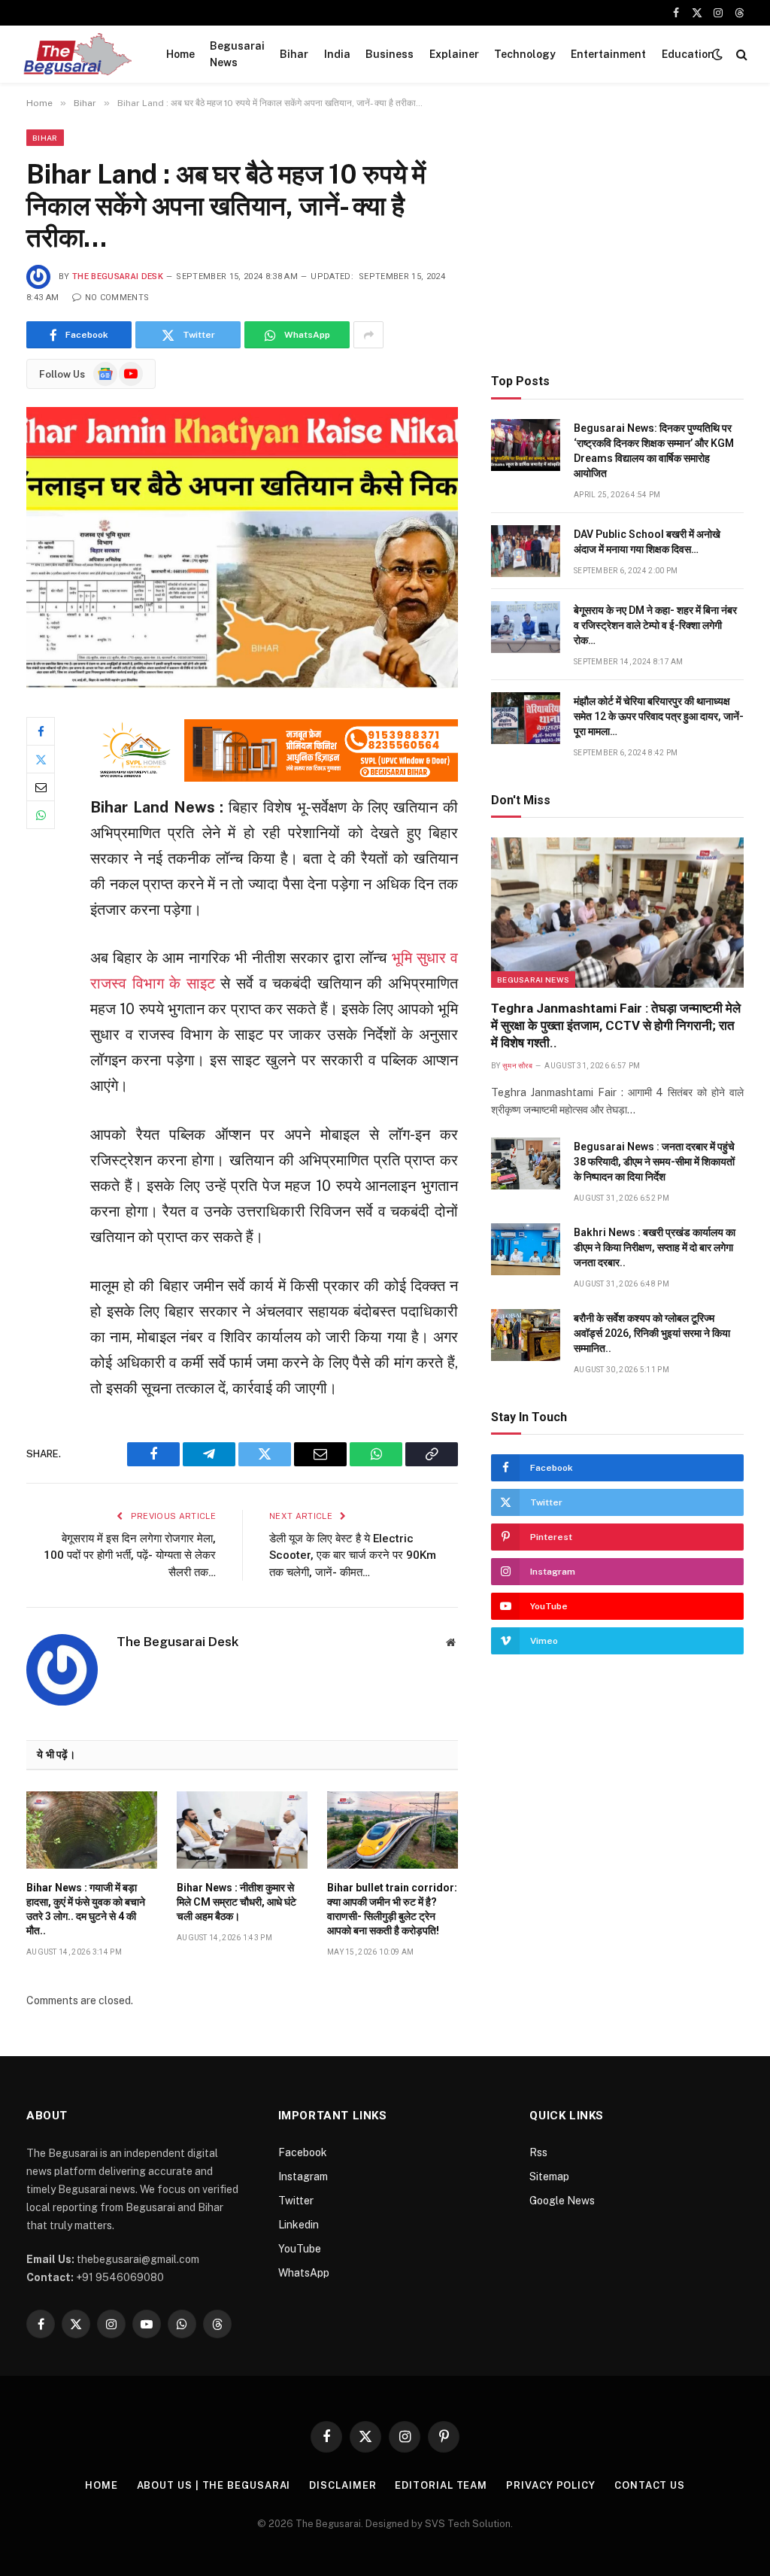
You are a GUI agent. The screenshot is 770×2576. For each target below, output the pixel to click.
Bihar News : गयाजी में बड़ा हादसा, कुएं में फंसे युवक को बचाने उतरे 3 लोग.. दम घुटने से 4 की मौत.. (86, 1909)
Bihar (294, 54)
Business (390, 54)
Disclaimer (343, 2485)
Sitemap (549, 2177)
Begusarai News (237, 54)
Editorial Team (441, 2485)
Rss (538, 2152)
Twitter (296, 2201)
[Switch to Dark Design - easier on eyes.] (717, 54)
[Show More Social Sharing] (368, 335)
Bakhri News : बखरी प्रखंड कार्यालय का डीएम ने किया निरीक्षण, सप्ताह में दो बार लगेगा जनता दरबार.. (655, 1247)
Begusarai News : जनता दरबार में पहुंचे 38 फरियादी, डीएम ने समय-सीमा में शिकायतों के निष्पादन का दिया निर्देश (654, 1162)
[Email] (41, 787)
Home (180, 54)
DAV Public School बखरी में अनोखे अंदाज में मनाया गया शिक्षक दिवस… (647, 542)
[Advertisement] (617, 235)
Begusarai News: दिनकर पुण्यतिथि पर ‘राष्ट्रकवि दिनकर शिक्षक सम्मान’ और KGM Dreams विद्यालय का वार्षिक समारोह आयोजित (654, 451)
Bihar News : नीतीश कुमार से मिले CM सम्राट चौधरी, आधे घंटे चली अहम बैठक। (236, 1902)
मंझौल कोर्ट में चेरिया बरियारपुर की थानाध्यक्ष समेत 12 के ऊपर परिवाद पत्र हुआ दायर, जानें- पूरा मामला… (659, 716)
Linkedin (299, 2225)
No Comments (117, 298)
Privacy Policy (551, 2485)
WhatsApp (304, 2273)
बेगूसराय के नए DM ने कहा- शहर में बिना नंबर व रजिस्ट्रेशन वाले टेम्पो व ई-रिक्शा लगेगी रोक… (655, 625)
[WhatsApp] (41, 815)
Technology (525, 54)
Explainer (454, 54)
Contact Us (650, 2485)
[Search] (740, 55)
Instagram (303, 2177)
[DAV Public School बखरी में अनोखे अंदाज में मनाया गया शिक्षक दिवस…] (526, 551)
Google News (562, 2201)
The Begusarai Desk (118, 276)
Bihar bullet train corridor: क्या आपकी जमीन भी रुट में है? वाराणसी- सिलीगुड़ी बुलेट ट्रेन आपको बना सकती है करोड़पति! (392, 1909)
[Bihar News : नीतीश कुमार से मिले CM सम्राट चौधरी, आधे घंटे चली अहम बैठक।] (242, 1830)
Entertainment (608, 54)
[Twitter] (41, 759)
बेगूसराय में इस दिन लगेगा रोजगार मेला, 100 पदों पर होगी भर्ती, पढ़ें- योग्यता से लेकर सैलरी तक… (130, 1555)
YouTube (300, 2249)
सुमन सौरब (517, 1066)
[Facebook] (41, 731)
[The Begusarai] (77, 54)
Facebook (303, 2152)
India (337, 54)
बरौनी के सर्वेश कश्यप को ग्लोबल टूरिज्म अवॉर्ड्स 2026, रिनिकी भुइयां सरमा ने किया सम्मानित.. (652, 1333)
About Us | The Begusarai (214, 2485)
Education (688, 54)
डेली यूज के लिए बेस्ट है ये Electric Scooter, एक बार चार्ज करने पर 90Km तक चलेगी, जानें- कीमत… (353, 1555)
